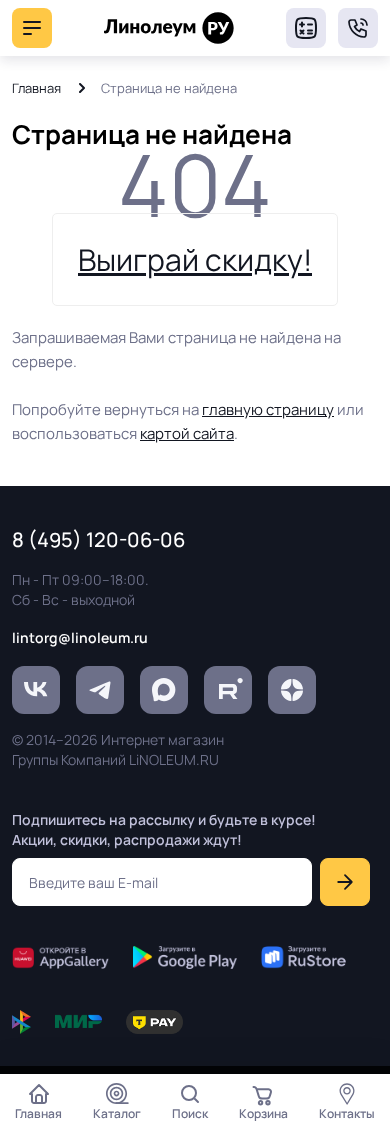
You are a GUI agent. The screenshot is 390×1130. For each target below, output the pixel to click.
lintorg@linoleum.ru (80, 637)
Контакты (347, 1113)
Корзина (263, 1113)
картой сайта (187, 433)
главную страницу (268, 409)
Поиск (190, 1113)
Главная (36, 88)
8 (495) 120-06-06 (358, 28)
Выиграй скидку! (195, 259)
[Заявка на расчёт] (306, 28)
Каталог (117, 1113)
